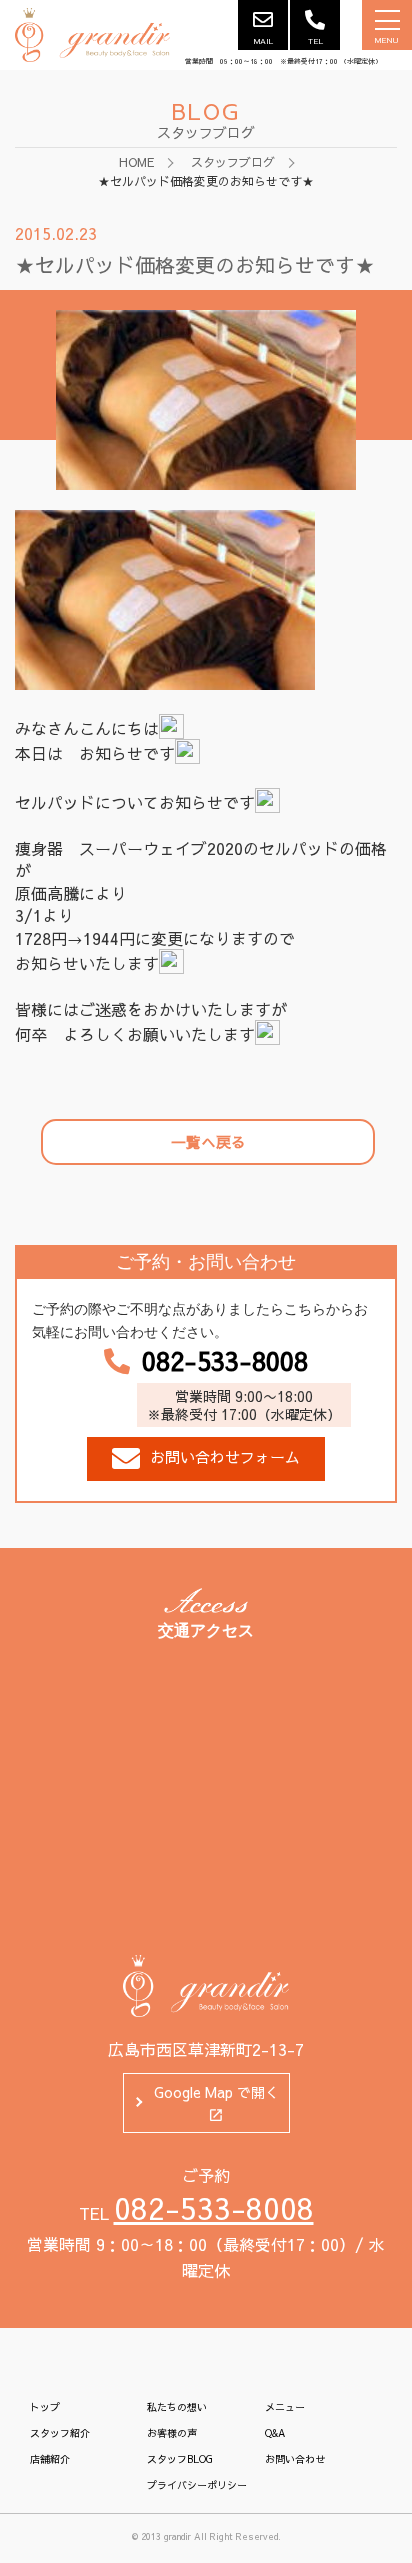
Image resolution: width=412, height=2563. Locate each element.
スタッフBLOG (180, 2459)
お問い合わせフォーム (225, 1456)
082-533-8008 (225, 1361)
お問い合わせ (295, 2459)
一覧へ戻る (208, 1141)
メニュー (285, 2407)
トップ (45, 2407)
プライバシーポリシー (197, 2485)
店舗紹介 (50, 2459)
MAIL (263, 40)
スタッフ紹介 (60, 2433)
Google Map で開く (216, 2092)
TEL (315, 40)
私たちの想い (177, 2407)
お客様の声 (172, 2433)
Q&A (275, 2433)
